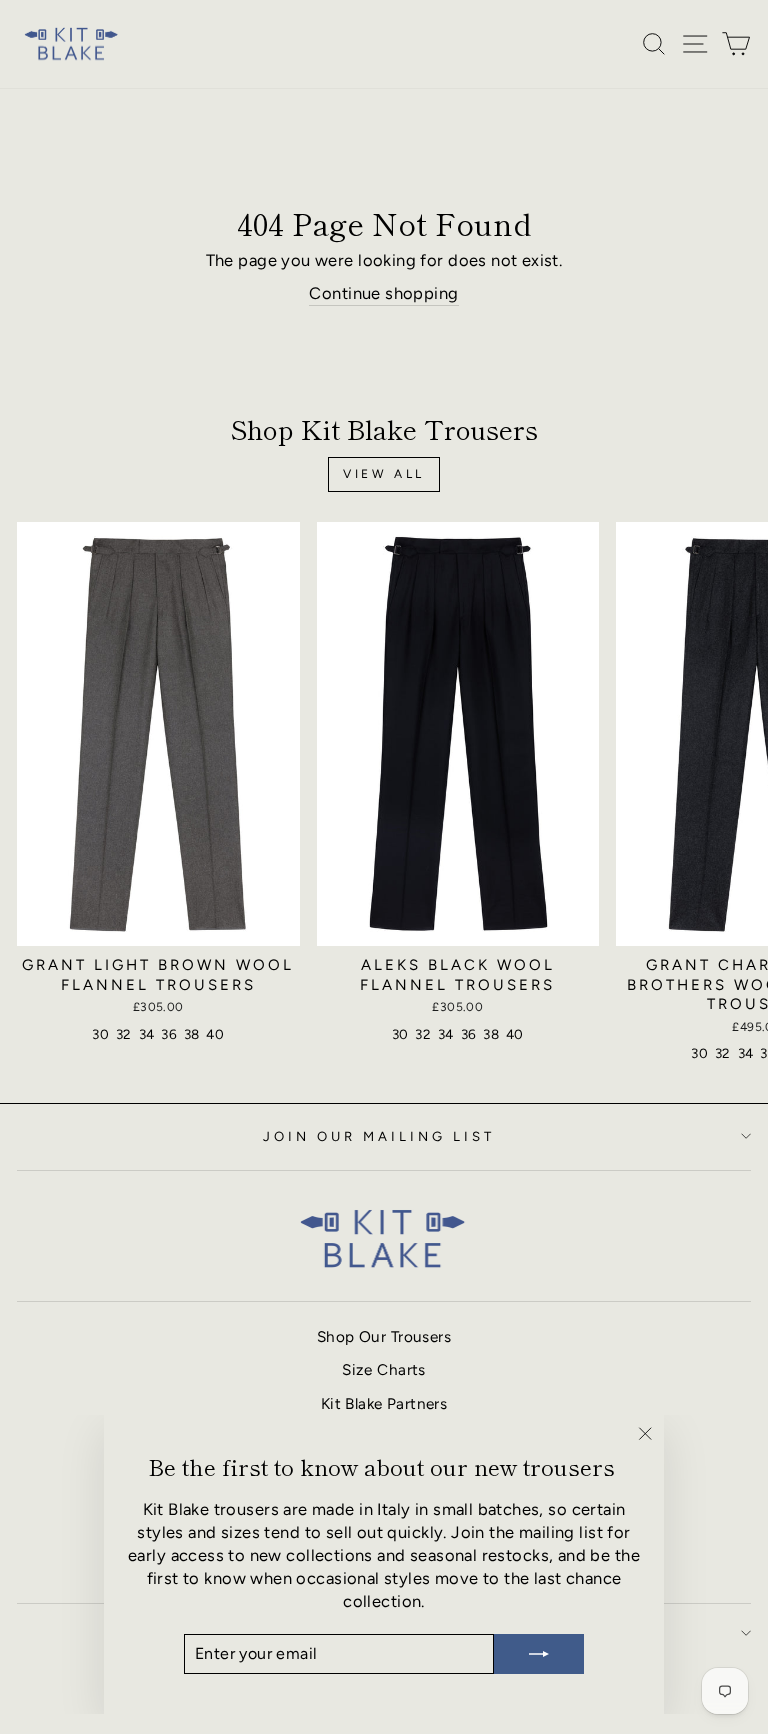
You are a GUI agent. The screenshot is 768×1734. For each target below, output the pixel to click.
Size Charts (384, 1369)
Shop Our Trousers (384, 1336)
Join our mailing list (378, 1136)
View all (384, 474)
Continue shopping (383, 293)
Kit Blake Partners (384, 1403)
